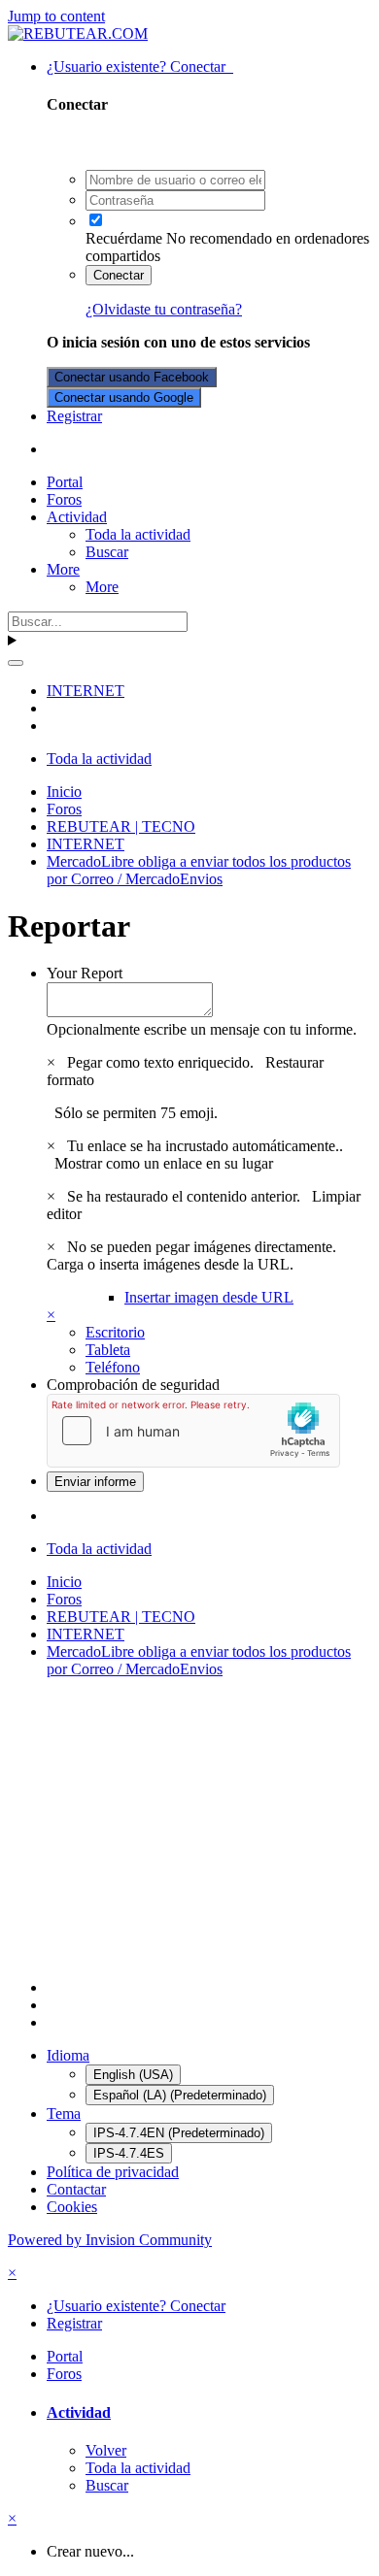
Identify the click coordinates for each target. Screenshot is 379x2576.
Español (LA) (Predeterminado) (180, 2095)
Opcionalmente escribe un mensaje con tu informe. (202, 1029)
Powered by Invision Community (110, 2240)
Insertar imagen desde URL (209, 1297)
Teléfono (113, 1367)
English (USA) (133, 2075)
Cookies (72, 2207)
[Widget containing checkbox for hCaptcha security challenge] (193, 1431)
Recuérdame (124, 238)
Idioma (68, 2055)
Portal (65, 482)
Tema (64, 2114)
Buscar (107, 552)
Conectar (119, 275)
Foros (64, 499)
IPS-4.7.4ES (129, 2153)
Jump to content (56, 16)
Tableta (108, 1350)
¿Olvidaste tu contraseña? (164, 309)
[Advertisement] (189, 1829)
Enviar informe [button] (95, 1482)
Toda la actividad (138, 534)
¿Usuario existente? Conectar (140, 66)
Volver (106, 2450)
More (63, 569)
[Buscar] (16, 663)
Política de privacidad (113, 2172)
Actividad (77, 517)
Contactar (76, 2189)
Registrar (74, 416)
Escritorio (115, 1332)
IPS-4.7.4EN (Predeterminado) (179, 2133)
